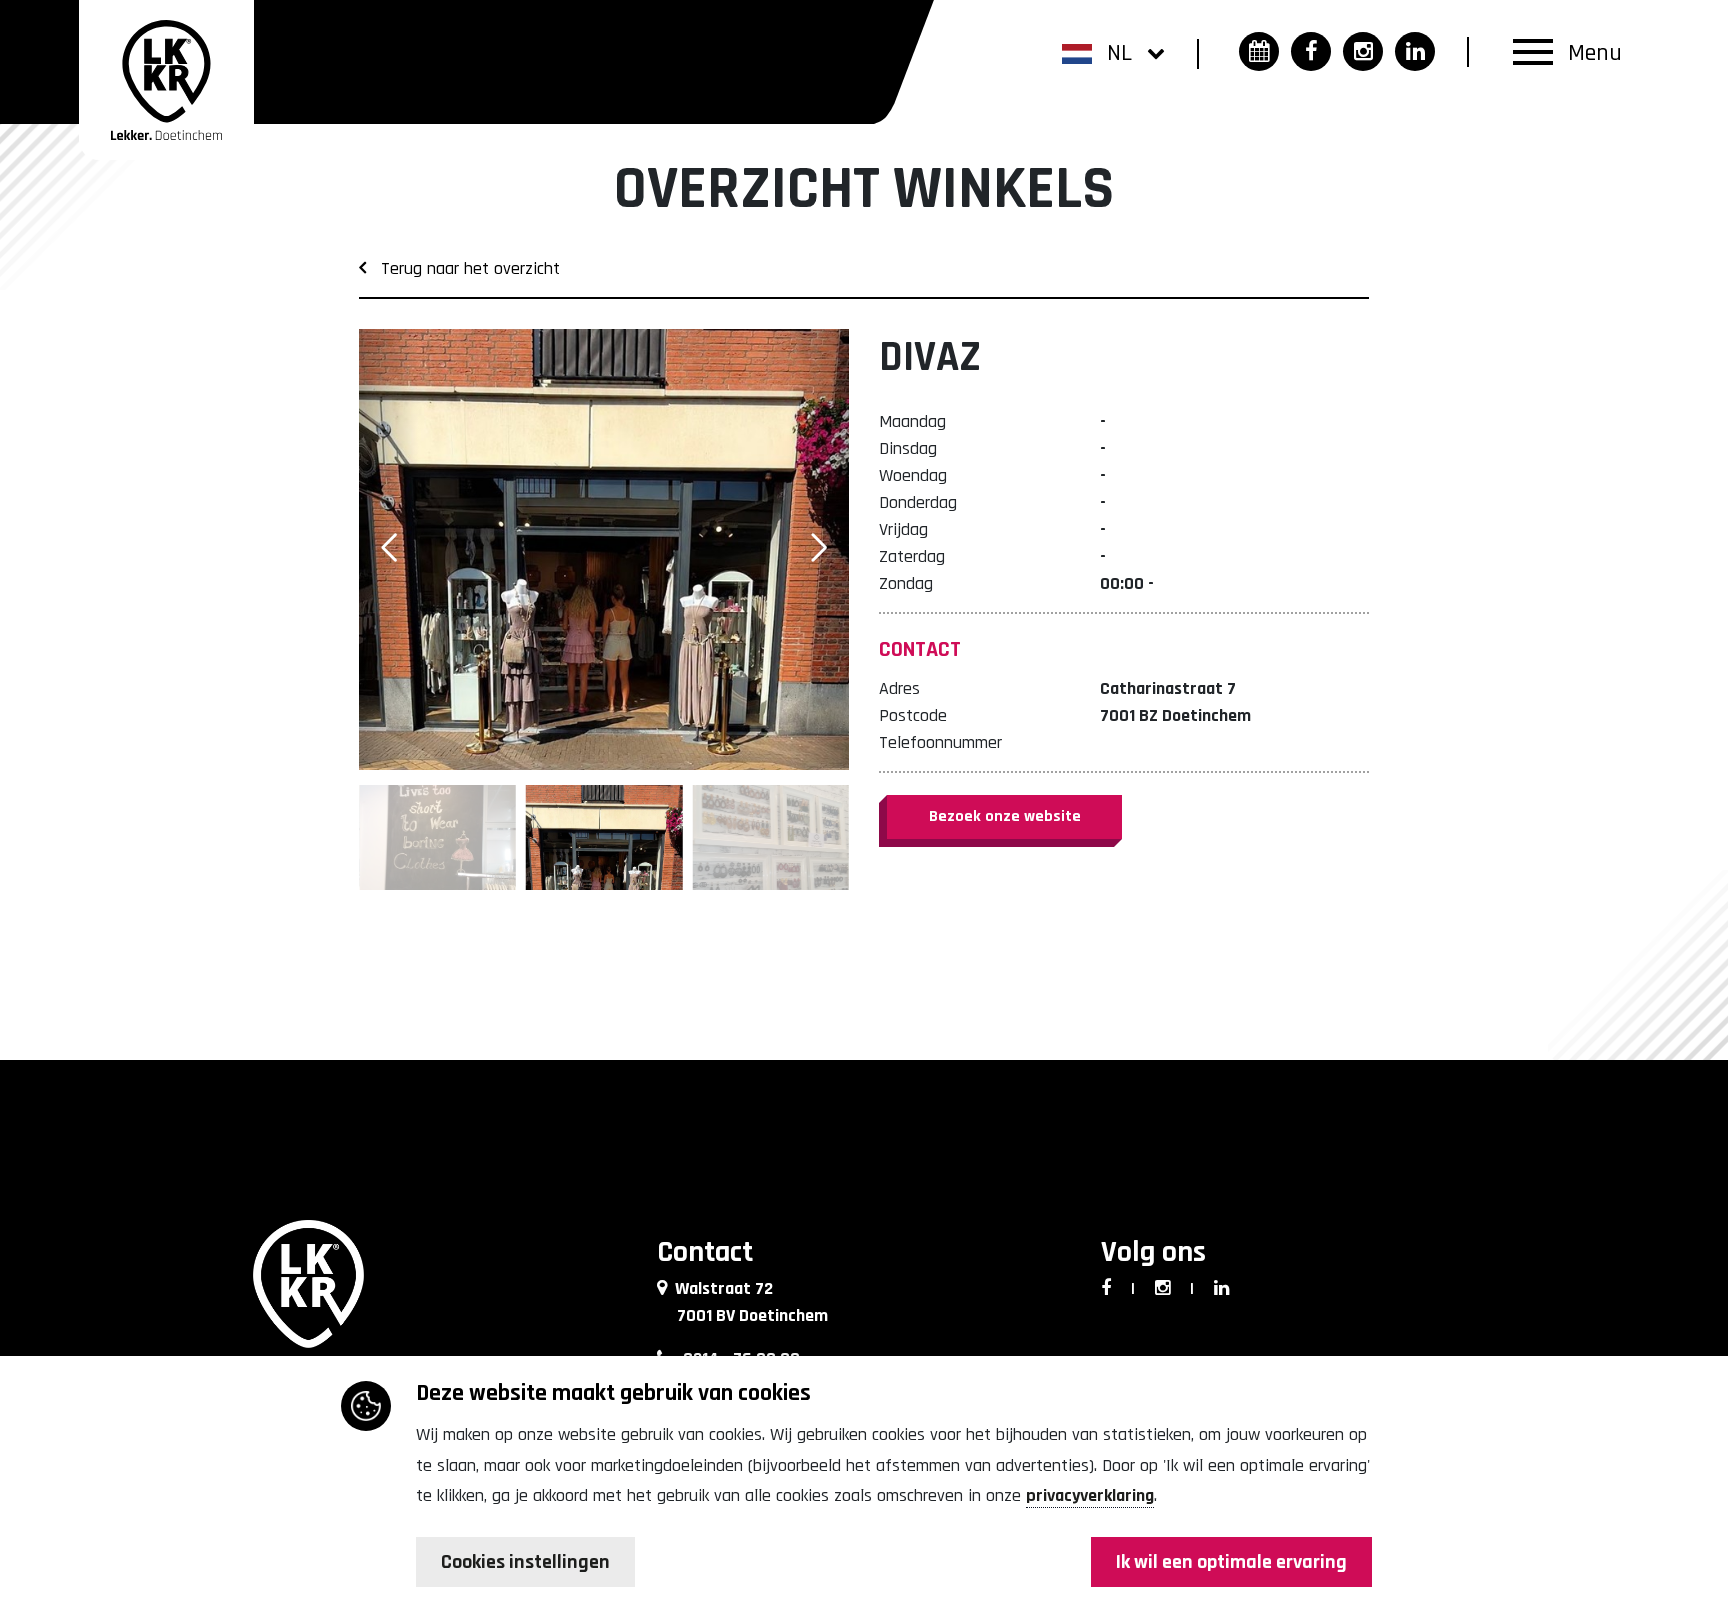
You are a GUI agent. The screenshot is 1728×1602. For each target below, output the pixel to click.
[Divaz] (604, 549)
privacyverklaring (1090, 1495)
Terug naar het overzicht (463, 268)
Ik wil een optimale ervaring (1231, 1562)
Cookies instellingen (525, 1562)
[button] (1113, 52)
